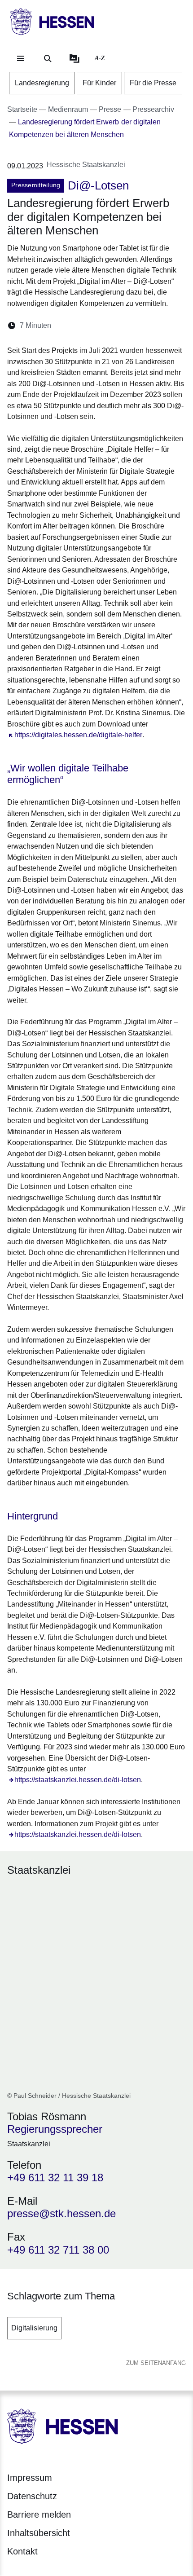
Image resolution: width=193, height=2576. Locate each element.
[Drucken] (135, 325)
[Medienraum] (75, 58)
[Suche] (48, 58)
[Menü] (21, 58)
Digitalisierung (34, 2328)
